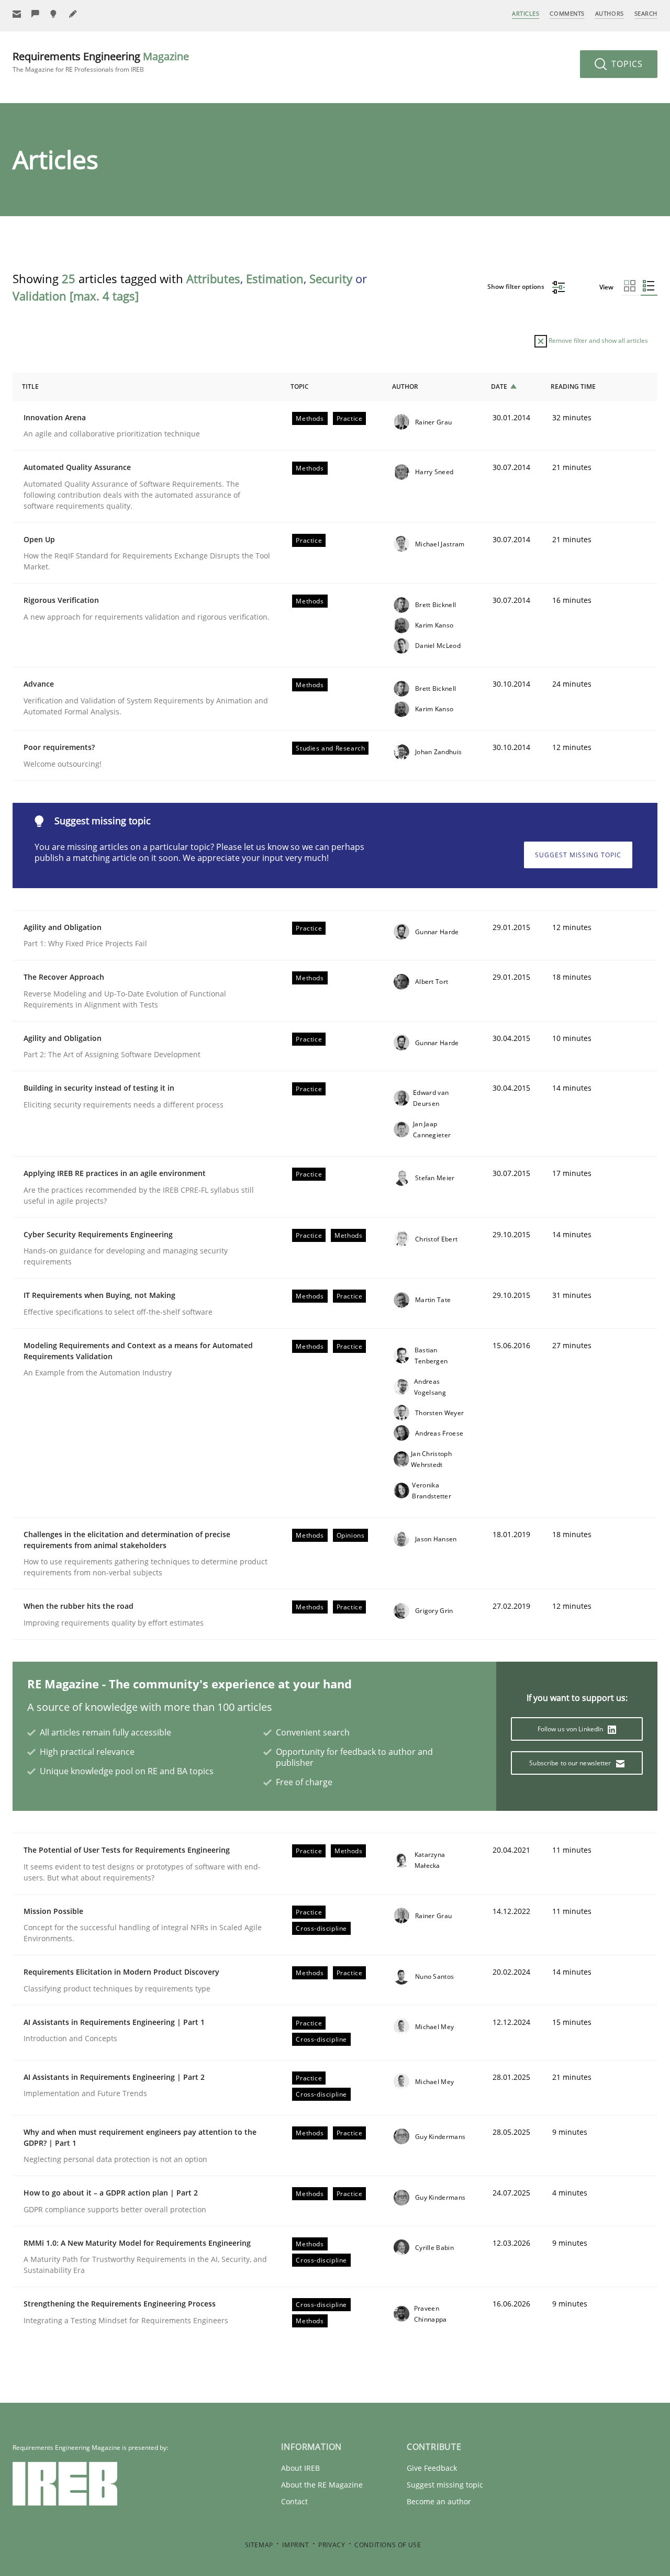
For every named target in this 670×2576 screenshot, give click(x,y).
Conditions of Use (388, 2545)
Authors (610, 13)
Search (646, 13)
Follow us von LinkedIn (571, 1729)
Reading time (573, 387)
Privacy (332, 2545)
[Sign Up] (17, 14)
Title (30, 387)
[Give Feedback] (36, 14)
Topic (300, 387)
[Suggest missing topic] (54, 14)
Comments (567, 13)
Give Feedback (432, 2468)
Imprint (295, 2545)
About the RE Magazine (322, 2485)
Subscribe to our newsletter (571, 1763)
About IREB (300, 2468)
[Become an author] (73, 14)
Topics (626, 64)
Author (405, 387)
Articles (526, 13)
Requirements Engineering (101, 61)
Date (499, 387)
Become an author (439, 2501)
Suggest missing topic (578, 855)
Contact (294, 2501)
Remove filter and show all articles (598, 340)
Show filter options (517, 287)
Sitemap (259, 2545)
